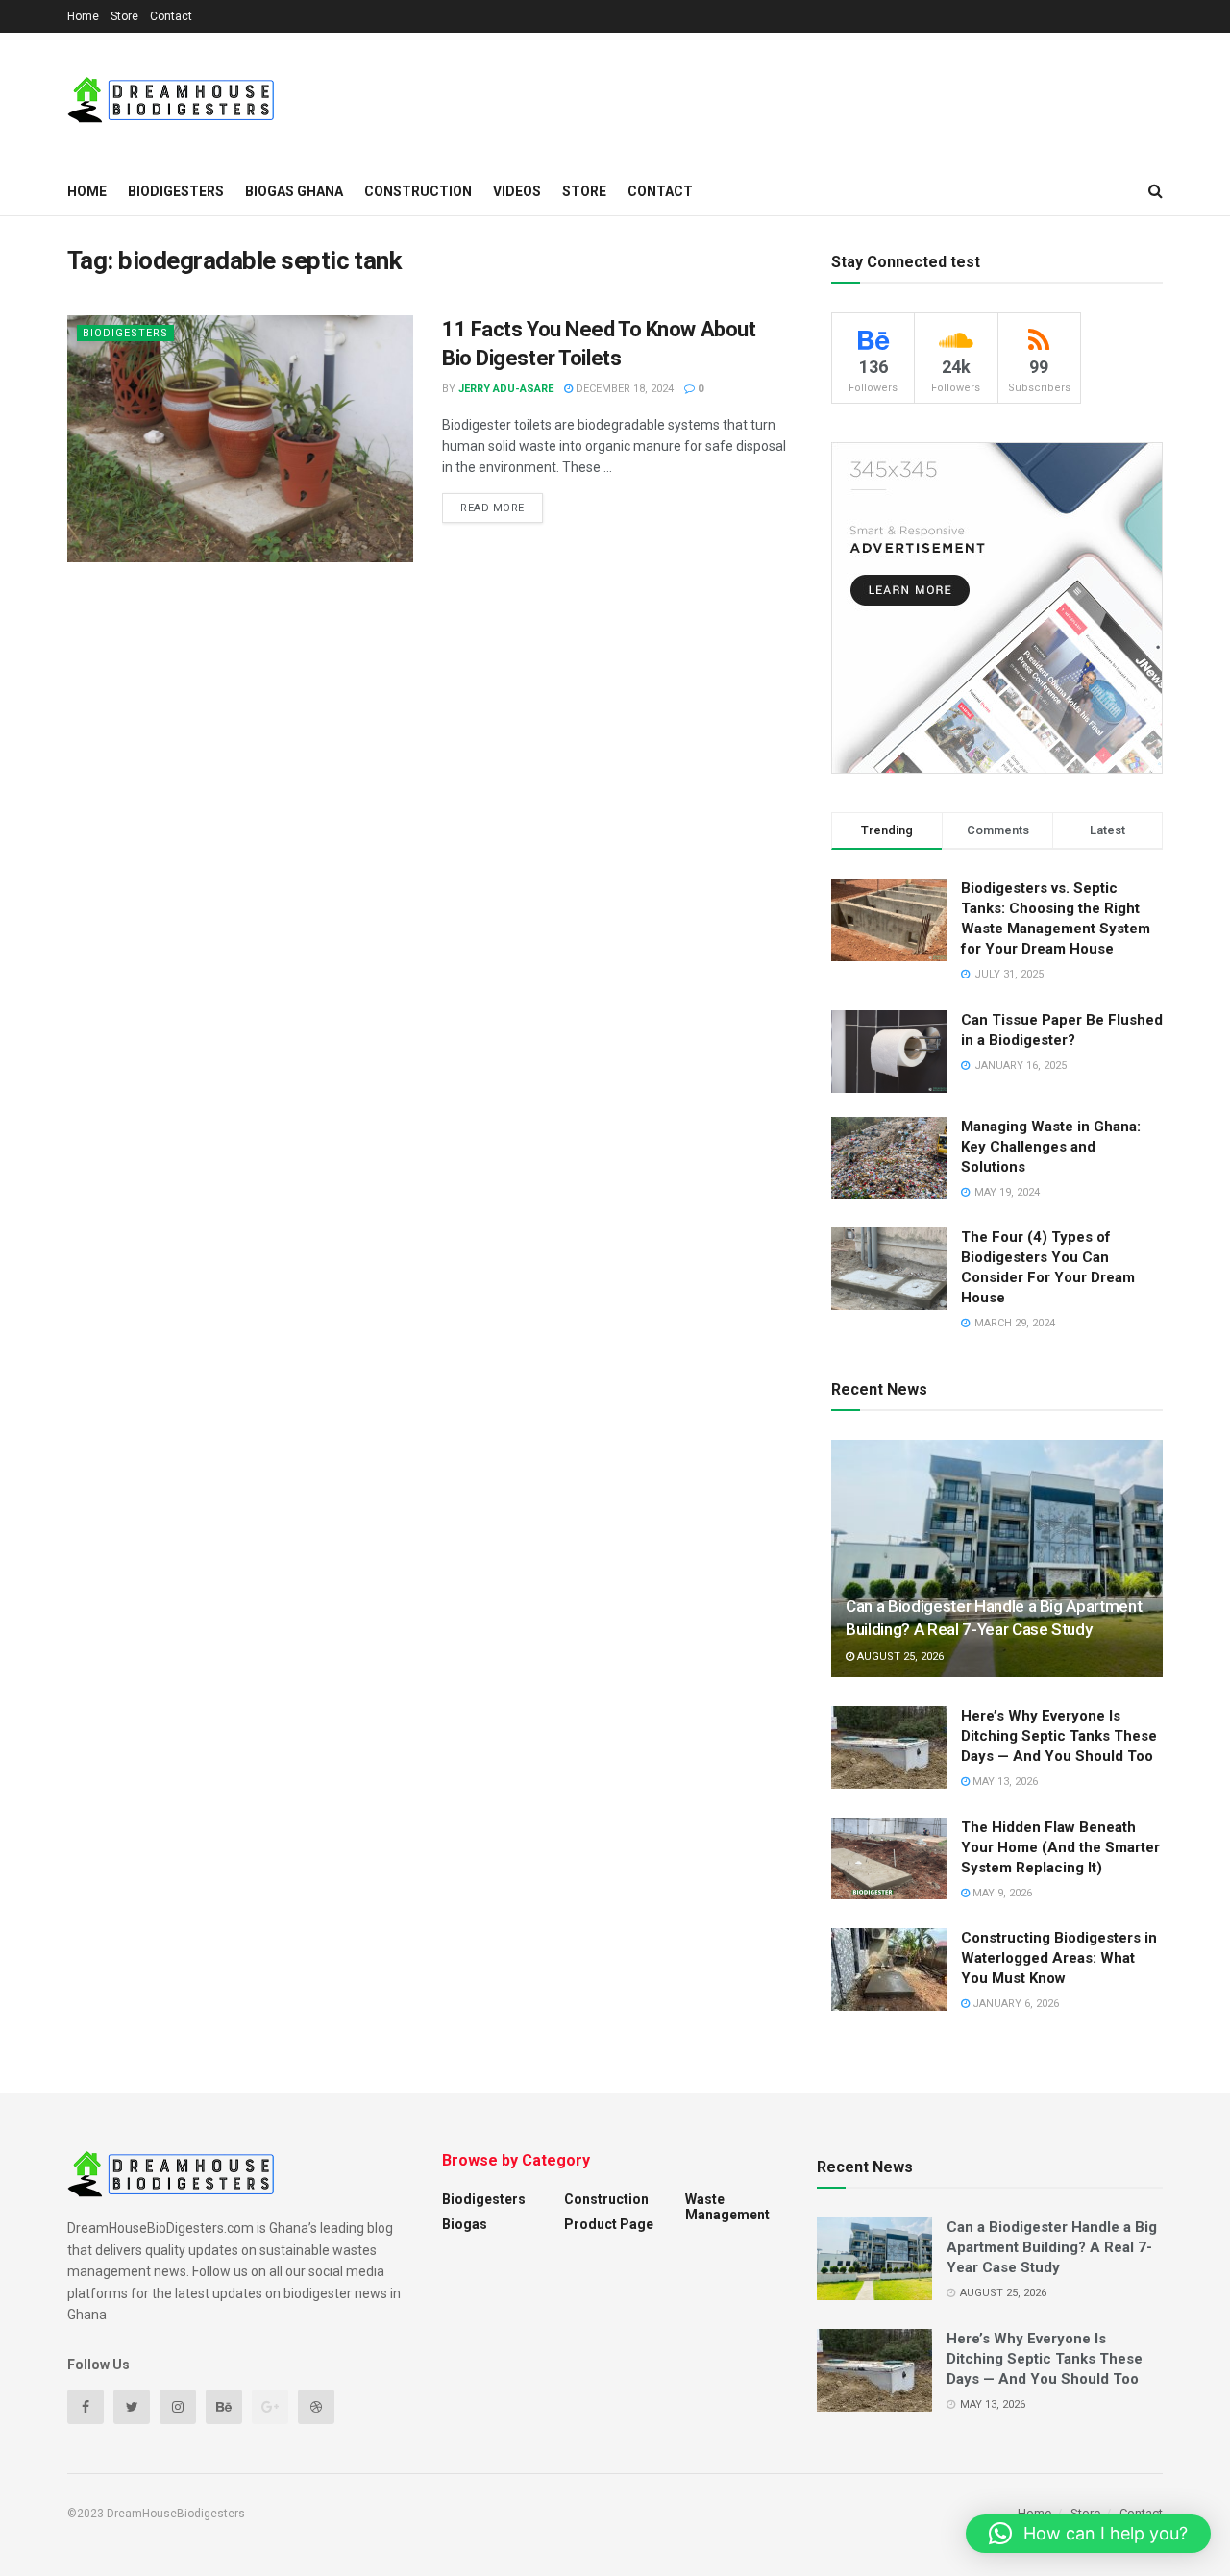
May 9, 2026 (1001, 1893)
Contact (171, 16)
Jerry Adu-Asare (506, 389)
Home (83, 16)
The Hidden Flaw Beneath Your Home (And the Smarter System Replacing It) (1060, 1847)
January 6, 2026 (1014, 2004)
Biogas (465, 2224)
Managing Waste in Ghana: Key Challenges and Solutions (1051, 1147)
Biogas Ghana (294, 191)
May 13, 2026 (1004, 1782)
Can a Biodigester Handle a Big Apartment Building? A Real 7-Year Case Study (1052, 2247)
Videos (517, 191)
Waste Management (727, 2207)
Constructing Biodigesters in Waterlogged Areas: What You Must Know (1059, 1958)
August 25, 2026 (899, 1657)
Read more (492, 508)
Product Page (609, 2224)
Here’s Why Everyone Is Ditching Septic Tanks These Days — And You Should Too (1059, 1736)
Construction (418, 191)
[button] (1088, 2534)
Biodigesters (176, 191)
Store (124, 16)
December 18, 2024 (623, 389)
